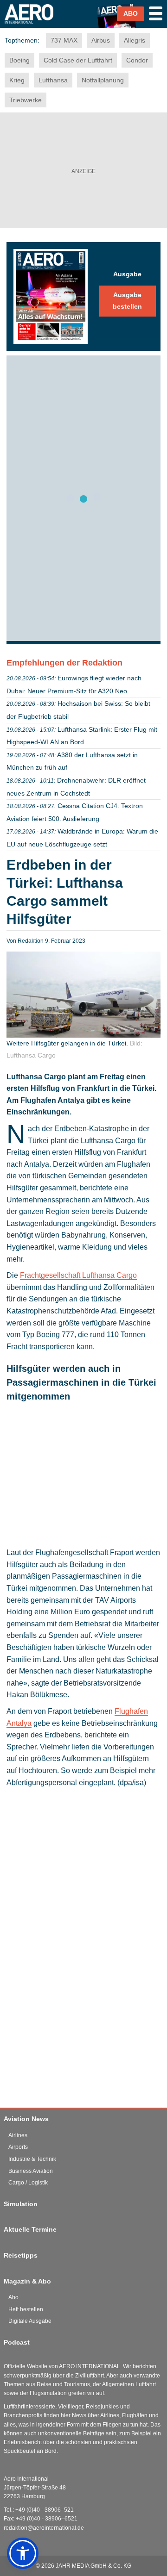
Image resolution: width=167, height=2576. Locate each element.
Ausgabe (127, 274)
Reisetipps (21, 2255)
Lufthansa (53, 80)
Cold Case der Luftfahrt (78, 60)
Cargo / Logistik (28, 2183)
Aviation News (26, 2119)
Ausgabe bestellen (127, 301)
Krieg (17, 80)
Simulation (21, 2204)
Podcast (17, 2342)
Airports (18, 2147)
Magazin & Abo (27, 2281)
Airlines (18, 2135)
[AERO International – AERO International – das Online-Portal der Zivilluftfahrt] (33, 27)
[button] (23, 2553)
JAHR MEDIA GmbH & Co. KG (93, 2566)
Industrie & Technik (32, 2159)
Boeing (19, 60)
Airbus (101, 40)
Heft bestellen (26, 2309)
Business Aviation (31, 2171)
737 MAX (64, 40)
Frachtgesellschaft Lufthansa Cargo (78, 1275)
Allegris (135, 40)
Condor (137, 60)
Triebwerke (26, 100)
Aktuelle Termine (30, 2229)
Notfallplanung (103, 80)
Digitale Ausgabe (30, 2321)
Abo (13, 2297)
